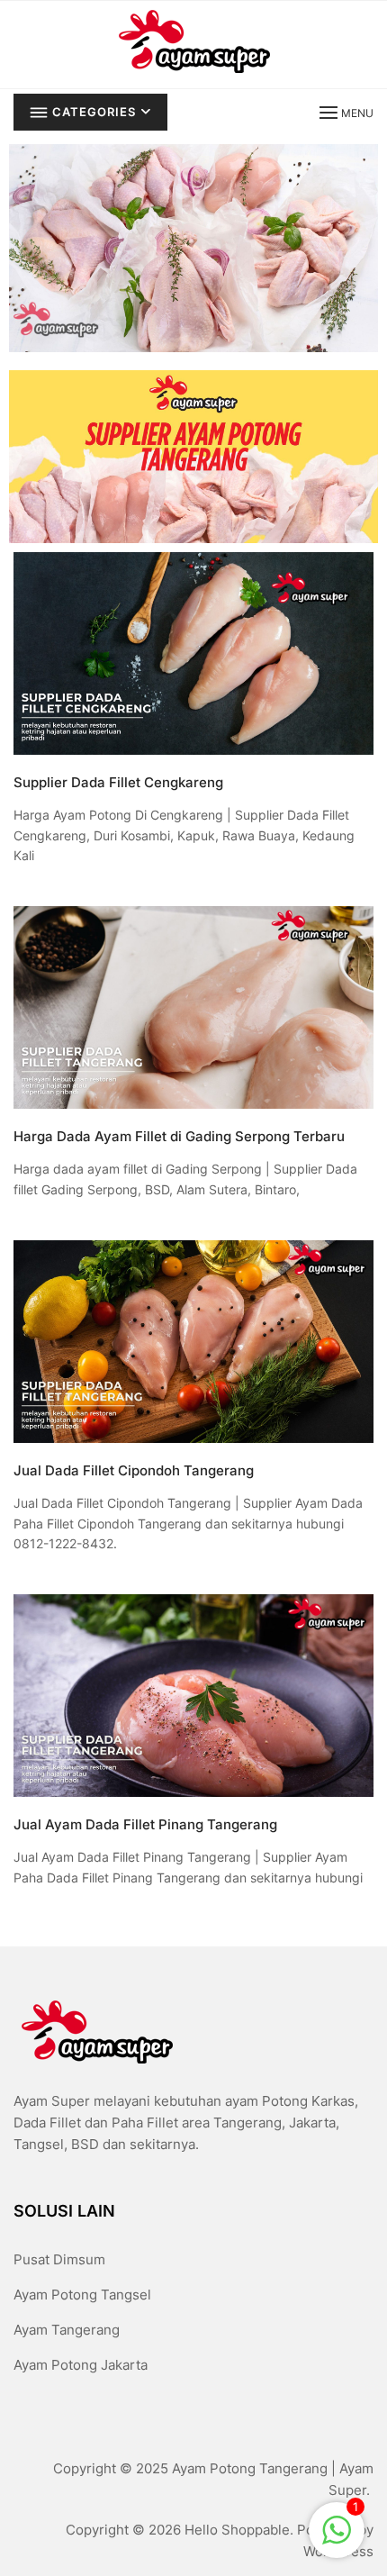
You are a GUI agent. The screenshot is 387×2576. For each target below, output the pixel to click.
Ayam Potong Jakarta (81, 2365)
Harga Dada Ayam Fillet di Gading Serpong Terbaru (179, 1136)
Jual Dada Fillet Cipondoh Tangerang (134, 1470)
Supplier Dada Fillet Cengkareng (118, 782)
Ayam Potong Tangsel (82, 2295)
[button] (345, 112)
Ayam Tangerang (67, 2330)
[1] (337, 2529)
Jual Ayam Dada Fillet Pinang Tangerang (145, 1824)
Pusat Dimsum (59, 2259)
